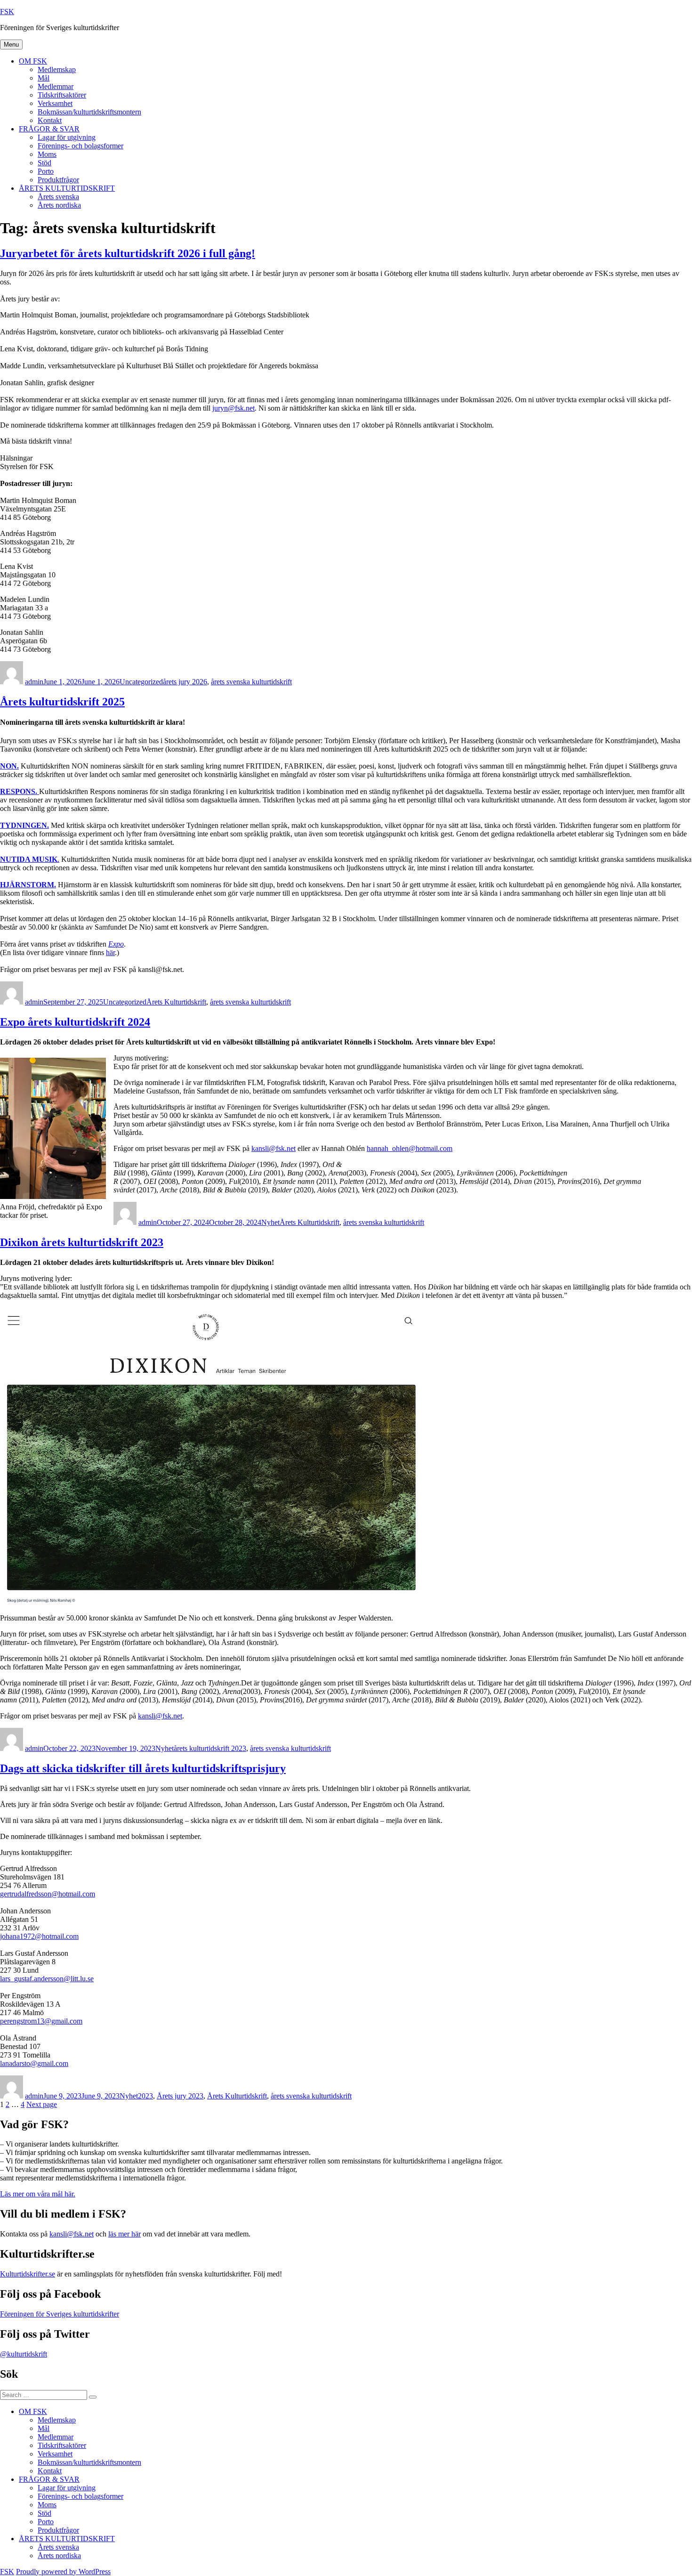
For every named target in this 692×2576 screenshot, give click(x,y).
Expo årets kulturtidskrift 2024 (75, 1022)
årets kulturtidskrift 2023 (210, 1748)
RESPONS (18, 791)
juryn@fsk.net (233, 408)
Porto (46, 171)
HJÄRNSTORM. (28, 885)
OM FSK (33, 61)
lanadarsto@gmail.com (34, 2063)
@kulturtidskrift (24, 2354)
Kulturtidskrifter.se (28, 2274)
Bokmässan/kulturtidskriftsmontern (89, 112)
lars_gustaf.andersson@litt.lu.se (47, 1979)
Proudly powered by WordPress (63, 2572)
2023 (145, 2096)
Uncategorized (141, 682)
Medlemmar (56, 86)
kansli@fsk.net (274, 1148)
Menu (11, 45)
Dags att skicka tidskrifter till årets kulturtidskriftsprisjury (143, 1768)
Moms (47, 154)
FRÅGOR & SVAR (49, 129)
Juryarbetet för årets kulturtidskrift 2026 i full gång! (128, 253)
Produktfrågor (58, 180)
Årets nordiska (59, 205)
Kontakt (50, 120)
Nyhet (270, 1222)
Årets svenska (58, 197)
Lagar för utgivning (67, 137)
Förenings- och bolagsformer (80, 146)
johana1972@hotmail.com (39, 1936)
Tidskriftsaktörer (62, 95)
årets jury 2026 (185, 682)
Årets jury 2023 (180, 2096)
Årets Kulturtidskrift (176, 1002)
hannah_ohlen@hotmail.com (410, 1148)
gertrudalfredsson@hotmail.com (48, 1894)
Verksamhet (55, 103)
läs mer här (125, 2234)
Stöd (44, 163)
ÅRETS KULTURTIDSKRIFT (67, 188)
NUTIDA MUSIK (29, 859)
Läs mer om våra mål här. (38, 2194)
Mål (44, 78)
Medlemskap (57, 69)
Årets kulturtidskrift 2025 (62, 702)
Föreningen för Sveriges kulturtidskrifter (60, 2314)
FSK (7, 12)
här (110, 952)
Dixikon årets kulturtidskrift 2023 (82, 1242)
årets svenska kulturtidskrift (251, 682)
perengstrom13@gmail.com (41, 2021)
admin (34, 682)
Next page (42, 2104)
